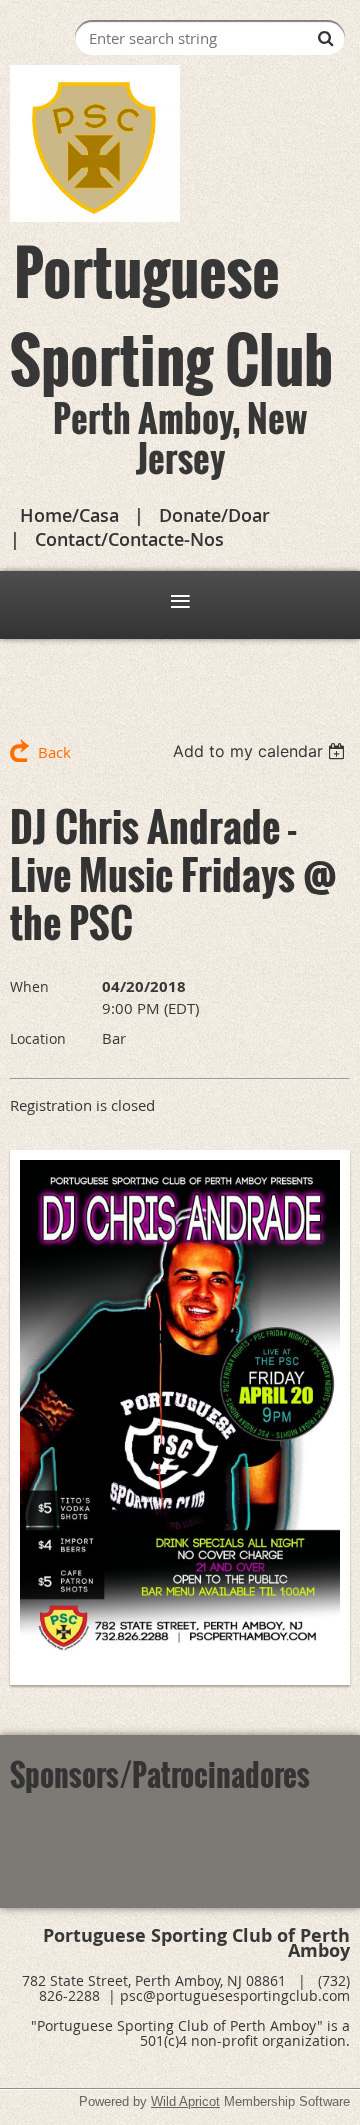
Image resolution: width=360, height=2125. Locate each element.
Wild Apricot (185, 2101)
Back (54, 752)
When (29, 986)
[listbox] (261, 751)
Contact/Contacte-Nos (129, 539)
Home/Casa (69, 515)
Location (38, 1038)
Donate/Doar (214, 515)
